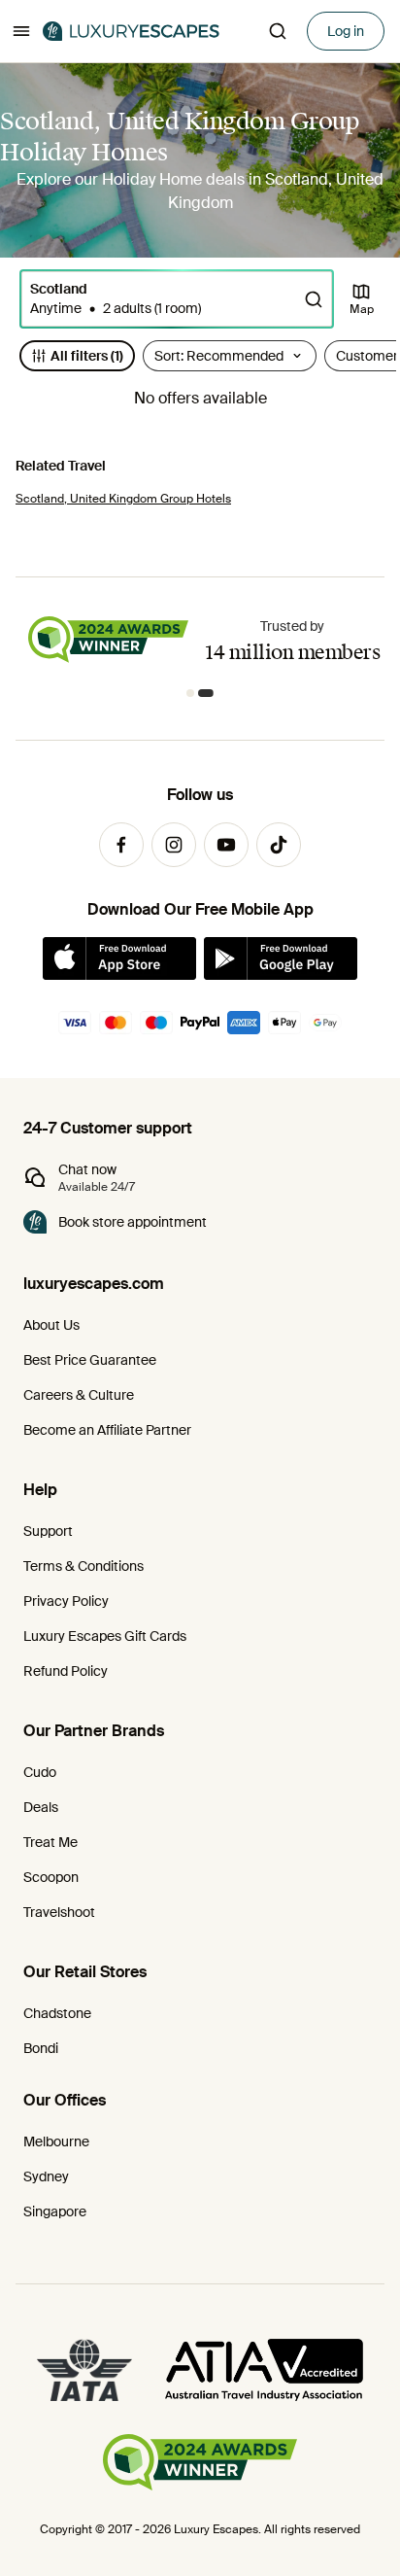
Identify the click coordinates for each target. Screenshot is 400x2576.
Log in (346, 31)
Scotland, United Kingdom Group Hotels (123, 499)
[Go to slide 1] (194, 693)
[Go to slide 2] (210, 693)
